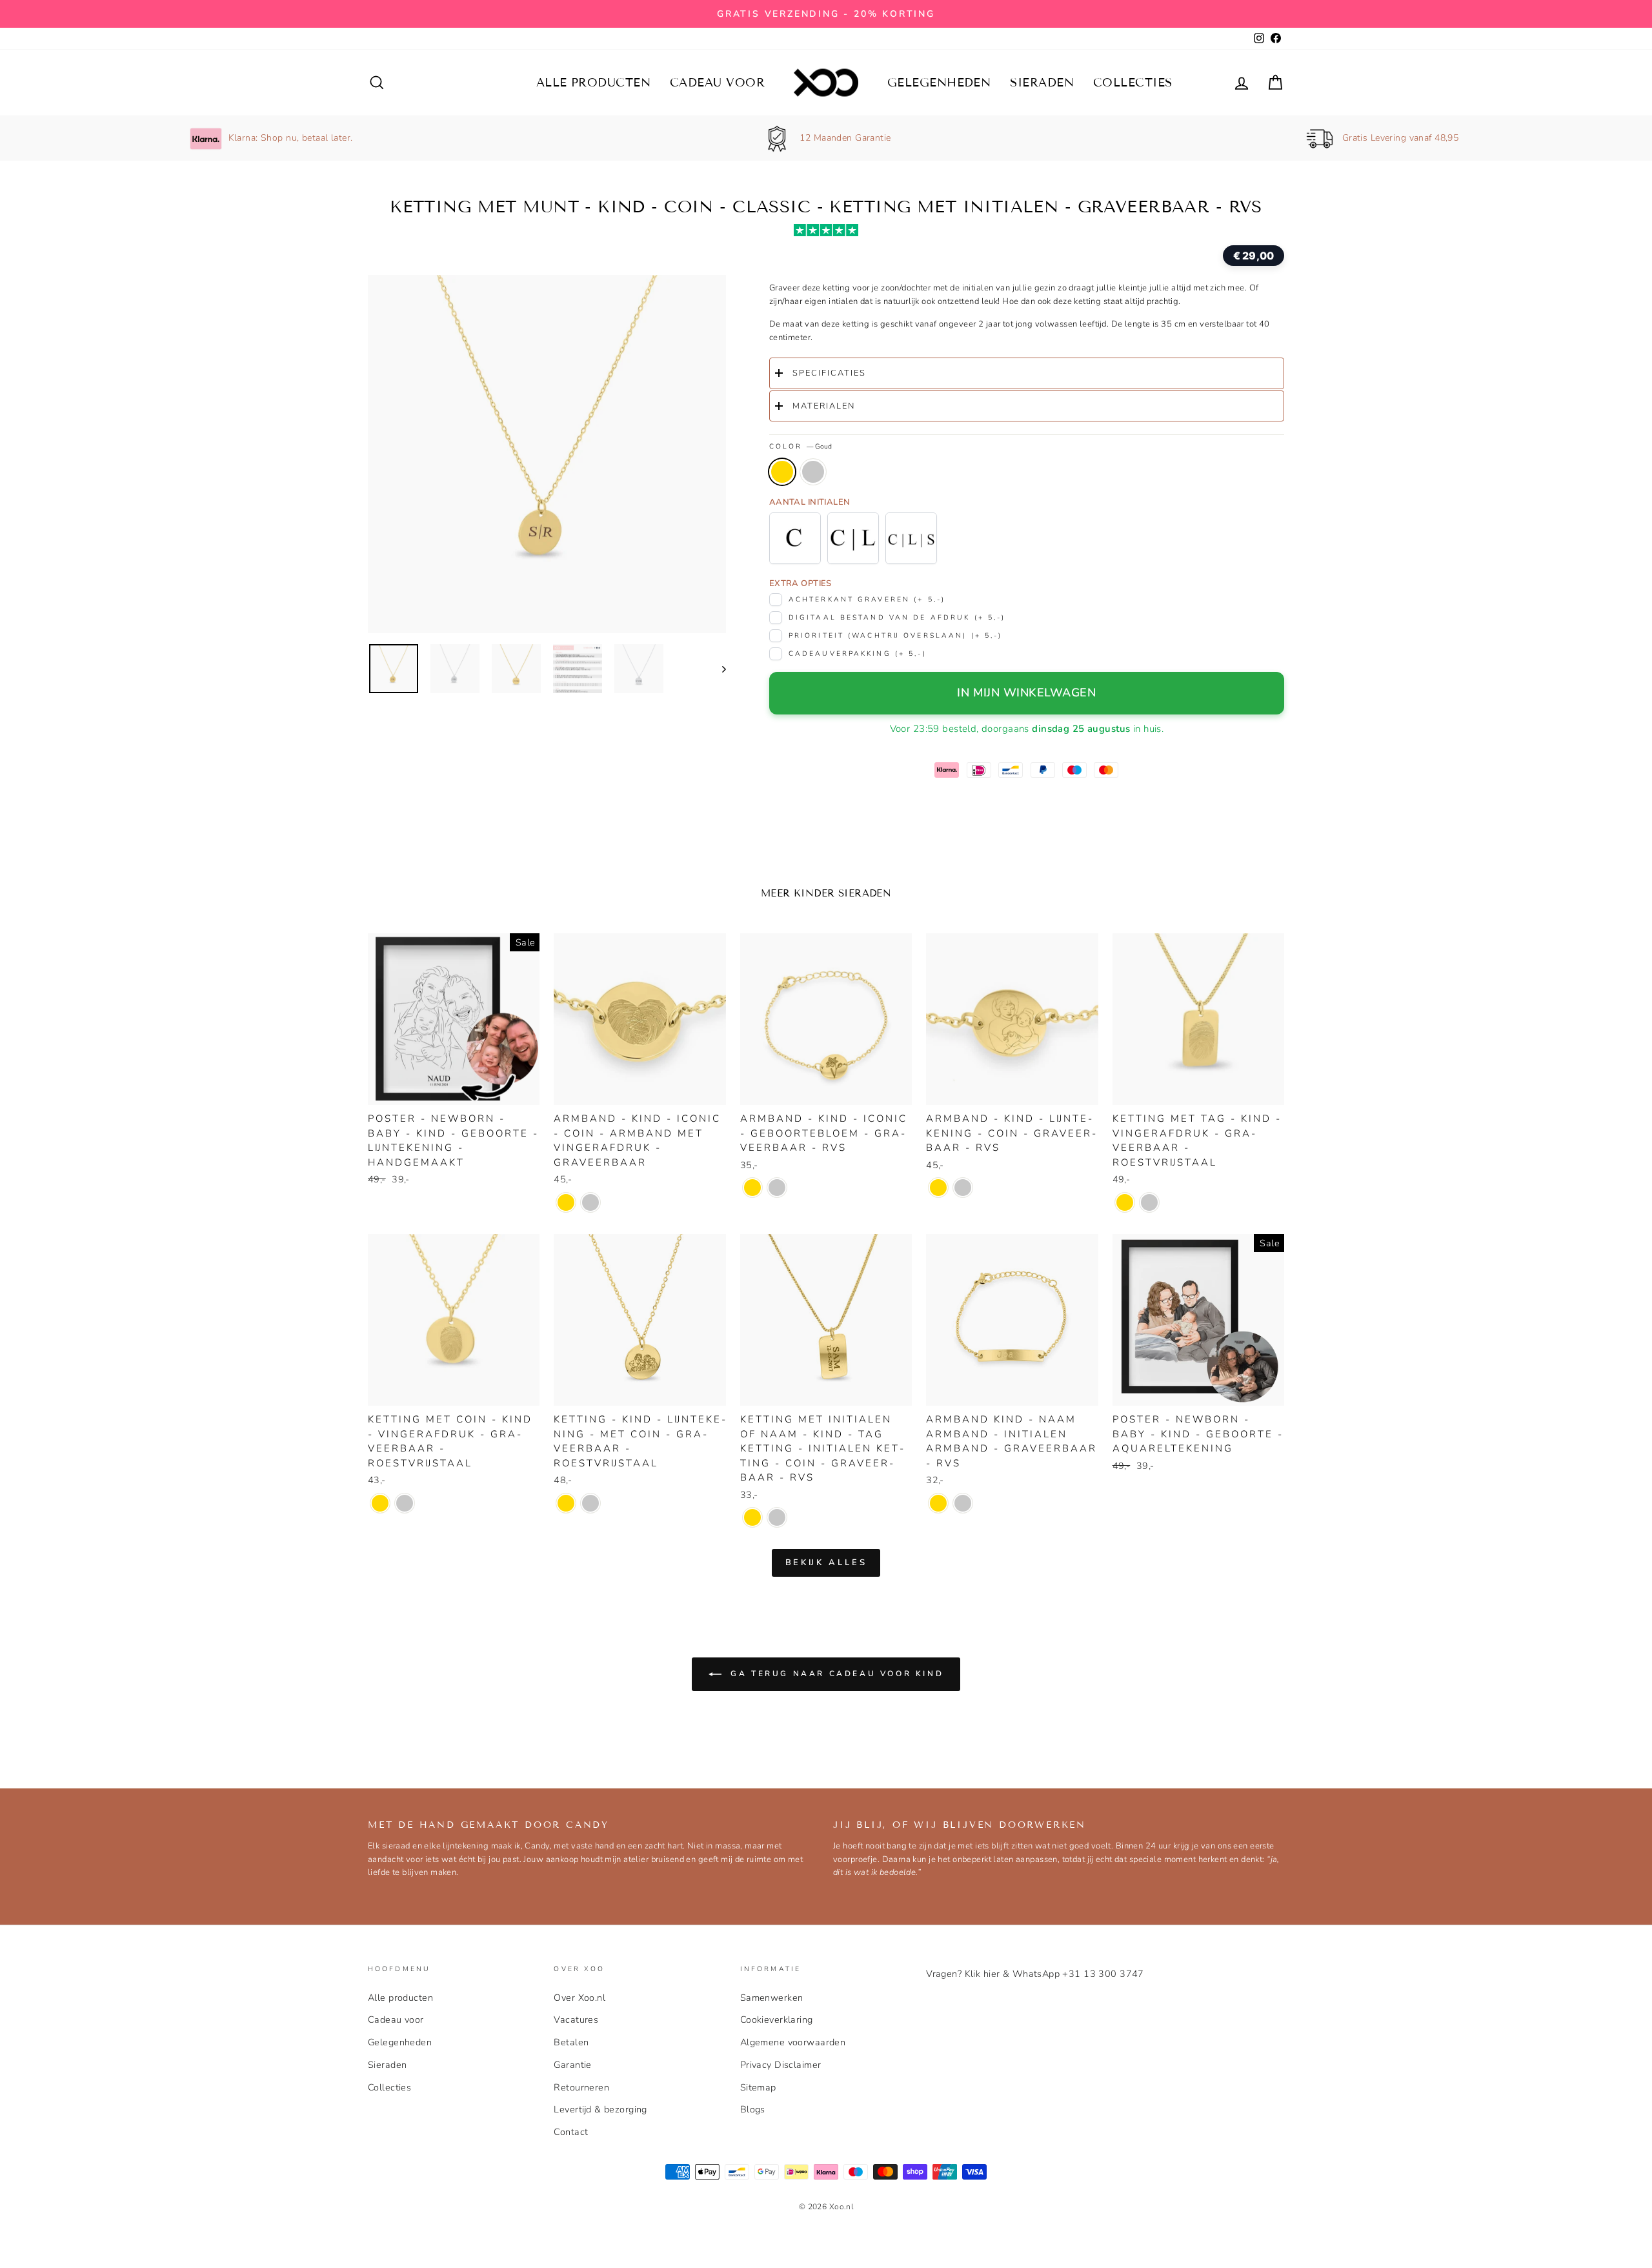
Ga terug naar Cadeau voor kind (835, 1674)
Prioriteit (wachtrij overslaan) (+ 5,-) (896, 635)
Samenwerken (772, 1998)
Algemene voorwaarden (793, 2042)
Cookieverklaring (777, 2020)
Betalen (571, 2042)
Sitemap (758, 2087)
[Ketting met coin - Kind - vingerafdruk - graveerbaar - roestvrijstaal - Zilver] (405, 1503)
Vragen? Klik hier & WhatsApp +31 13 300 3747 (1035, 1974)
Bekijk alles (826, 1563)
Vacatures (576, 2020)
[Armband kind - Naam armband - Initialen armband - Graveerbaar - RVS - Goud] (938, 1503)
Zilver (813, 472)
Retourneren (581, 2087)
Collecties (1133, 83)
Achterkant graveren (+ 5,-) (867, 599)
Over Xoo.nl (579, 1998)
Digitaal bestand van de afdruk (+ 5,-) (897, 617)
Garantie (572, 2065)
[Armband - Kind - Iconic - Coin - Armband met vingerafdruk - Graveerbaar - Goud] (566, 1202)
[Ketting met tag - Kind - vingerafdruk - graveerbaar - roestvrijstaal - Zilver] (1149, 1202)
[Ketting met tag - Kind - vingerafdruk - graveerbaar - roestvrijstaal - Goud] (1125, 1202)
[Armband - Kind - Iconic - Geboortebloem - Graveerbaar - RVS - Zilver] (777, 1188)
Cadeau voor (717, 83)
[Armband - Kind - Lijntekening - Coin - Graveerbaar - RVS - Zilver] (963, 1188)
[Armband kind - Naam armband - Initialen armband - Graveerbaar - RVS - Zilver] (963, 1503)
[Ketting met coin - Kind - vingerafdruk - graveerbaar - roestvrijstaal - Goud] (380, 1503)
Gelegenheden (939, 83)
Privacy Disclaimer (781, 2065)
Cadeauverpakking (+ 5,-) (858, 653)
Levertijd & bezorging (600, 2109)
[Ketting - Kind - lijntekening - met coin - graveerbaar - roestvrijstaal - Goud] (566, 1503)
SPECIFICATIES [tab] (829, 373)
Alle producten (593, 83)
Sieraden (1042, 83)
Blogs (753, 2109)
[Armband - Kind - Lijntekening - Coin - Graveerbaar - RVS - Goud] (938, 1188)
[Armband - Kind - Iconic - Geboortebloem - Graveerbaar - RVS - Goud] (752, 1188)
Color (801, 446)
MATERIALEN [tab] (824, 406)
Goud (782, 472)
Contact (571, 2132)
